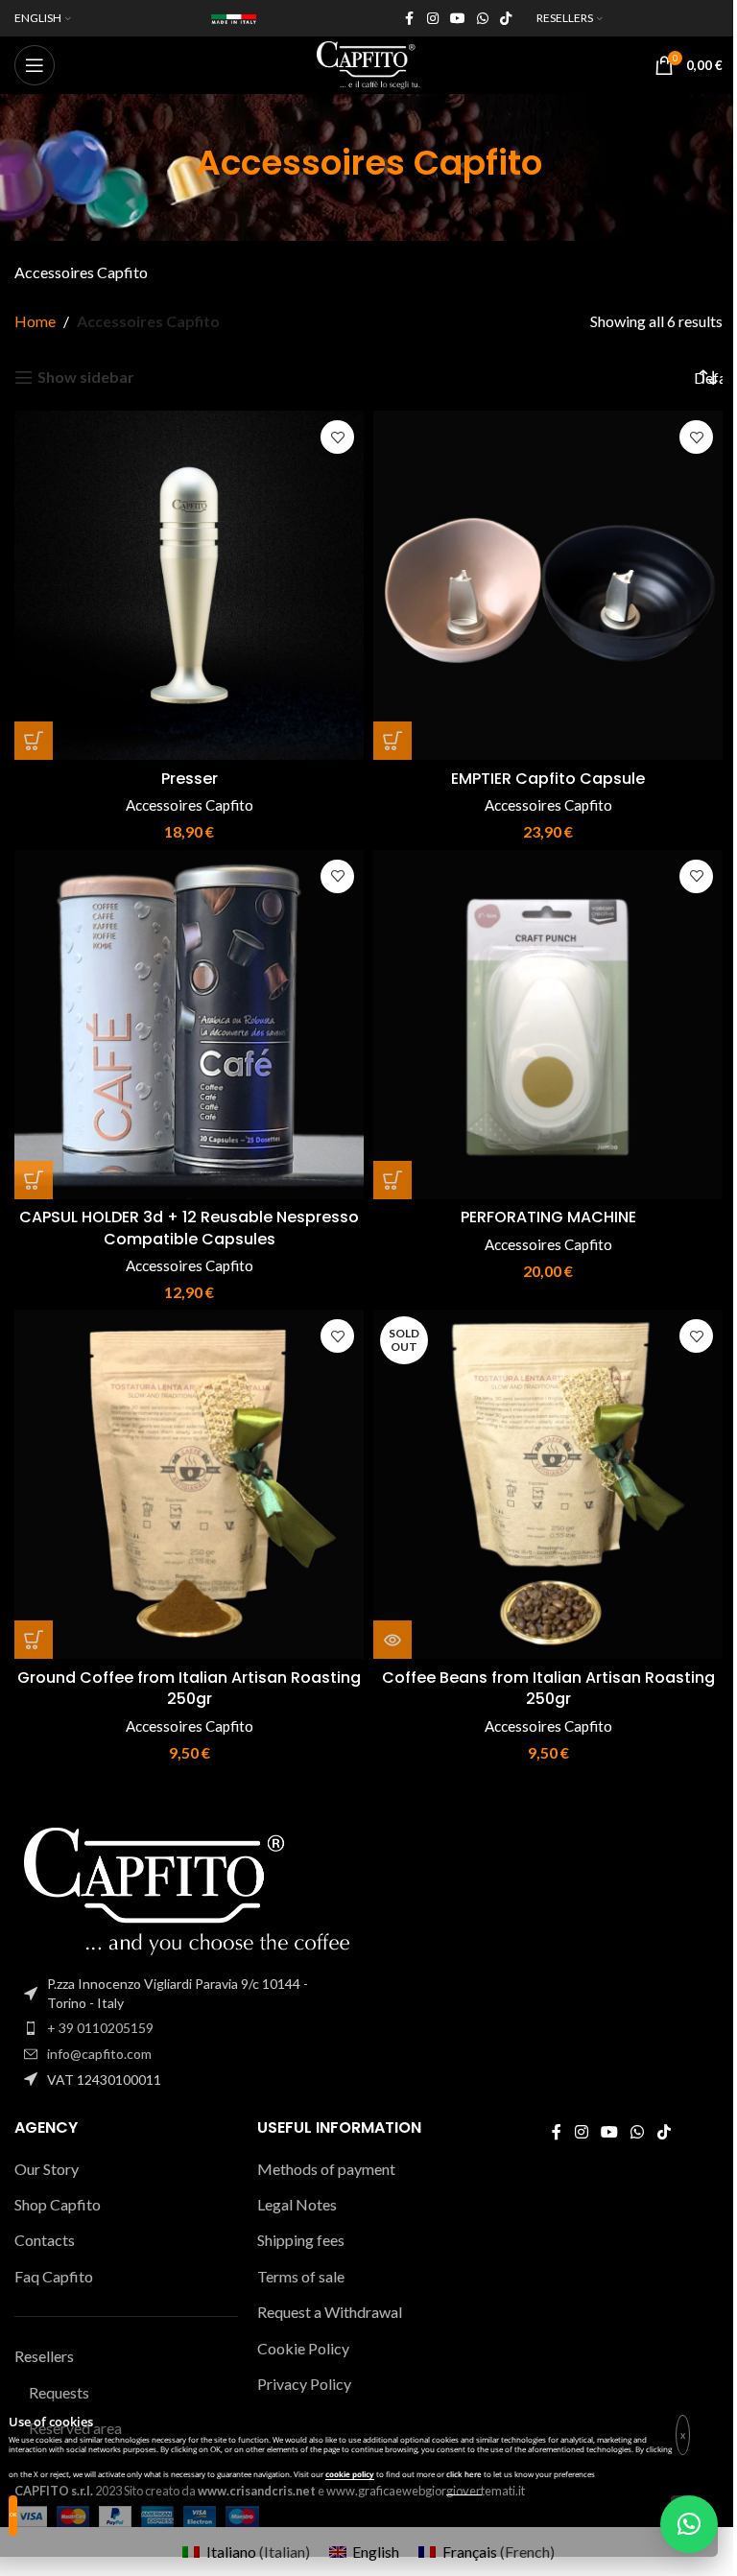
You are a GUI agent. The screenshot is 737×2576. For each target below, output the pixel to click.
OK (13, 2515)
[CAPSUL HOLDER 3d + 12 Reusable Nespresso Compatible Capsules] (189, 1025)
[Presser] (189, 585)
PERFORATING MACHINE (548, 1217)
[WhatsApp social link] (483, 19)
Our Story (47, 2169)
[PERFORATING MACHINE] (548, 1025)
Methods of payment (326, 2169)
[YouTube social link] (458, 19)
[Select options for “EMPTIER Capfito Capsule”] (392, 741)
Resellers (44, 2356)
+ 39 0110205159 (100, 2028)
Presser (190, 779)
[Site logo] (368, 63)
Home (35, 321)
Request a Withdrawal (330, 2312)
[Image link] (187, 1890)
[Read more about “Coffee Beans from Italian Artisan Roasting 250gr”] (392, 1640)
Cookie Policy (303, 2348)
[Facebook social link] (410, 19)
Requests (59, 2392)
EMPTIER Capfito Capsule (548, 779)
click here (464, 2474)
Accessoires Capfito (190, 805)
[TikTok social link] (506, 19)
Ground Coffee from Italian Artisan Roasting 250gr (189, 1688)
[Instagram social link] (433, 19)
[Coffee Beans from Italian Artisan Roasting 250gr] (548, 1484)
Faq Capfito (54, 2276)
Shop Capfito (58, 2204)
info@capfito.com (99, 2054)
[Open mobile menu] (35, 65)
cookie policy (350, 2474)
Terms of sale (301, 2276)
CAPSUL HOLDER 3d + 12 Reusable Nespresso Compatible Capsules (189, 1228)
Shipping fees (301, 2240)
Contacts (45, 2240)
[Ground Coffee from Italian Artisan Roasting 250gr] (189, 1484)
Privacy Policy (304, 2384)
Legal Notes (297, 2204)
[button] (34, 741)
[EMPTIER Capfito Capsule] (548, 585)
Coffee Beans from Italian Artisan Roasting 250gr (548, 1688)
